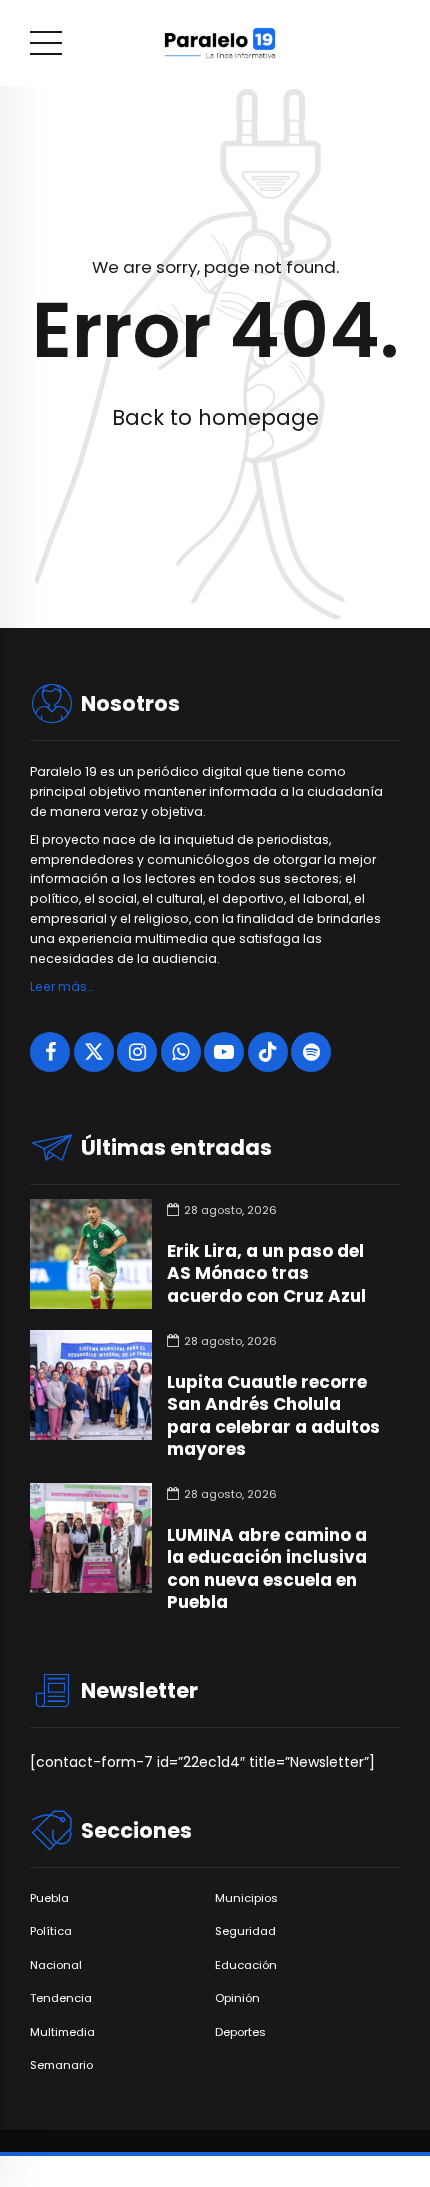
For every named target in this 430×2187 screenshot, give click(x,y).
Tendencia (61, 1998)
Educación (246, 1965)
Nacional (56, 1965)
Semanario (61, 2065)
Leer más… (61, 986)
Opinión (237, 1998)
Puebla (49, 1898)
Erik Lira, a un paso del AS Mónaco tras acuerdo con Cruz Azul (266, 1273)
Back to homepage (215, 417)
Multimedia (62, 2032)
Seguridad (245, 1931)
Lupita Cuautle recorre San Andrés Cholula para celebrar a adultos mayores (273, 1415)
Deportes (240, 2032)
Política (51, 1931)
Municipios (246, 1898)
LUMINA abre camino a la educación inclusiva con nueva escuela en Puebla (267, 1568)
